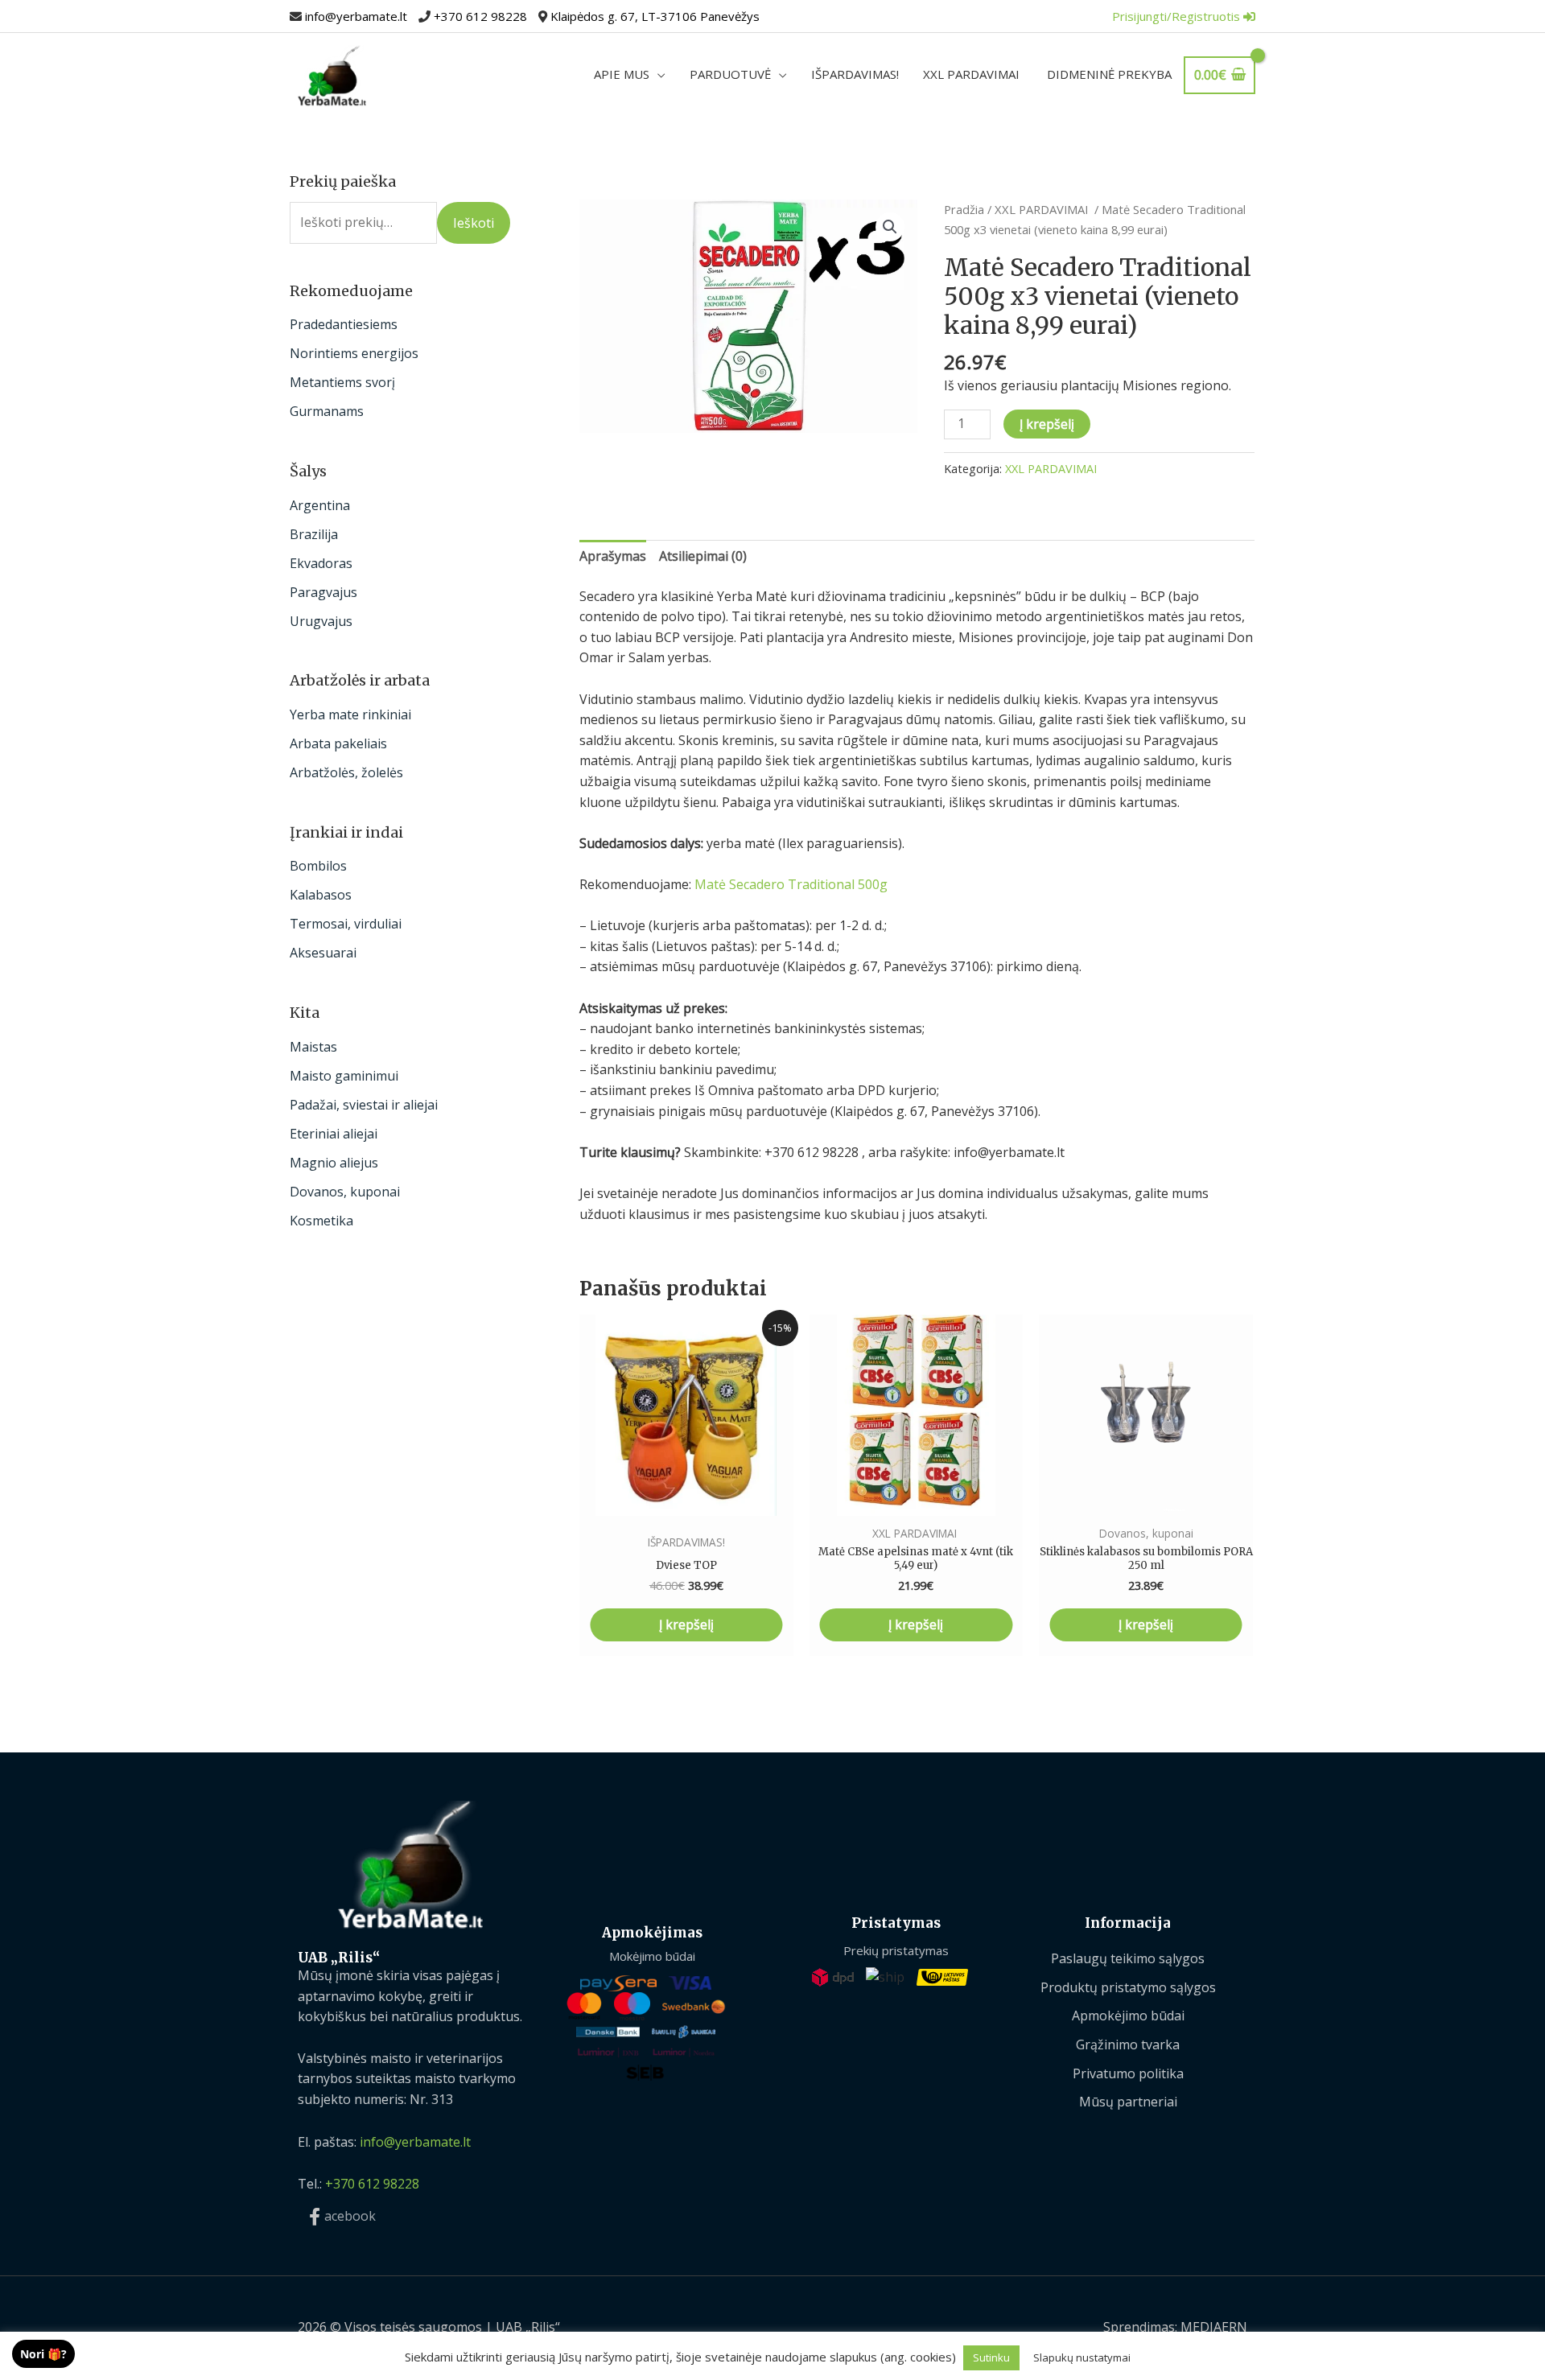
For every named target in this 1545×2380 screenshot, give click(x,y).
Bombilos (318, 866)
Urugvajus (321, 621)
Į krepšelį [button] (686, 1624)
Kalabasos (321, 895)
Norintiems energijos (354, 353)
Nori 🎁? (43, 2354)
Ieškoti (474, 223)
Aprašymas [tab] (613, 556)
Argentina (320, 505)
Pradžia (964, 209)
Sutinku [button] (991, 2357)
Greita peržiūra (686, 1500)
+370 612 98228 (480, 16)
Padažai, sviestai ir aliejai (364, 1105)
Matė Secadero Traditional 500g (791, 884)
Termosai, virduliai (346, 924)
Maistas (313, 1047)
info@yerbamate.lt (356, 16)
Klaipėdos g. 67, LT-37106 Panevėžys (655, 16)
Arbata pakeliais (338, 743)
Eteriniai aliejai (334, 1134)
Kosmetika (321, 1221)
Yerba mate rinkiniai (350, 714)
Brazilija (314, 534)
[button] (890, 227)
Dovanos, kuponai (345, 1192)
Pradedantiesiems (344, 324)
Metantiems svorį (342, 382)
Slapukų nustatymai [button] (1082, 2357)
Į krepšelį (1047, 424)
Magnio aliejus (334, 1163)
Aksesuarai (323, 953)
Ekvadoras (321, 563)
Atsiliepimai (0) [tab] (703, 556)
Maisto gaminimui (344, 1076)
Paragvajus (323, 592)
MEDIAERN (1214, 2327)
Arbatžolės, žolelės (346, 772)
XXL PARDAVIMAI (1043, 209)
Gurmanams (327, 411)
